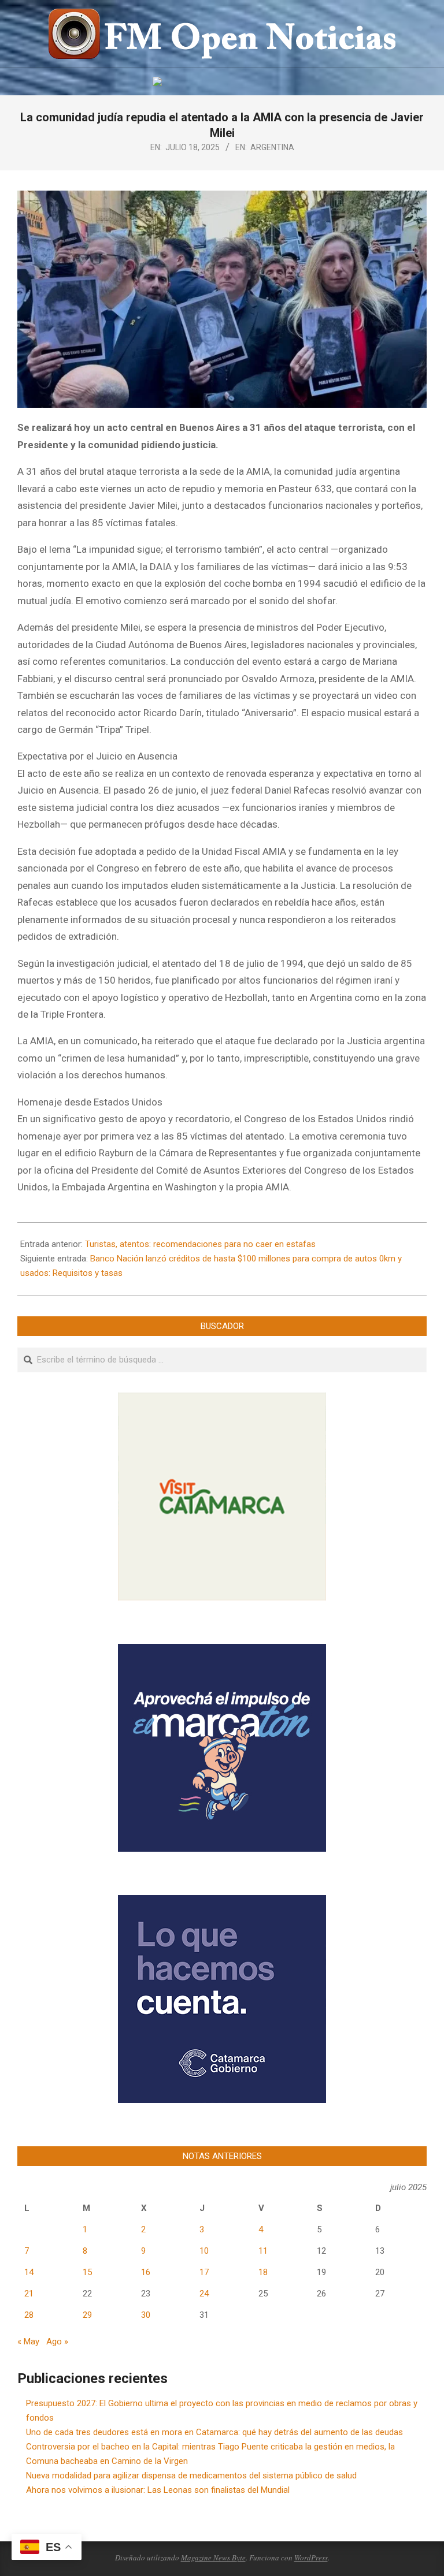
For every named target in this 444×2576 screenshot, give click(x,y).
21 (29, 2294)
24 (204, 2294)
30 (146, 2315)
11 (263, 2251)
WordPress (311, 2558)
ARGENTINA (272, 147)
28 (29, 2315)
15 (87, 2272)
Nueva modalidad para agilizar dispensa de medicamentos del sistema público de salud (191, 2476)
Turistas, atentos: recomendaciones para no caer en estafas (200, 1244)
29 (87, 2315)
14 (29, 2272)
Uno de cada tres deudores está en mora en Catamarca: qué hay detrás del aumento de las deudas (214, 2432)
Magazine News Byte (213, 2558)
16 (146, 2272)
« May (28, 2342)
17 (204, 2272)
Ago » (57, 2342)
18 (263, 2272)
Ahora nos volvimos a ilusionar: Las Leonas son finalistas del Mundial (158, 2490)
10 (204, 2251)
